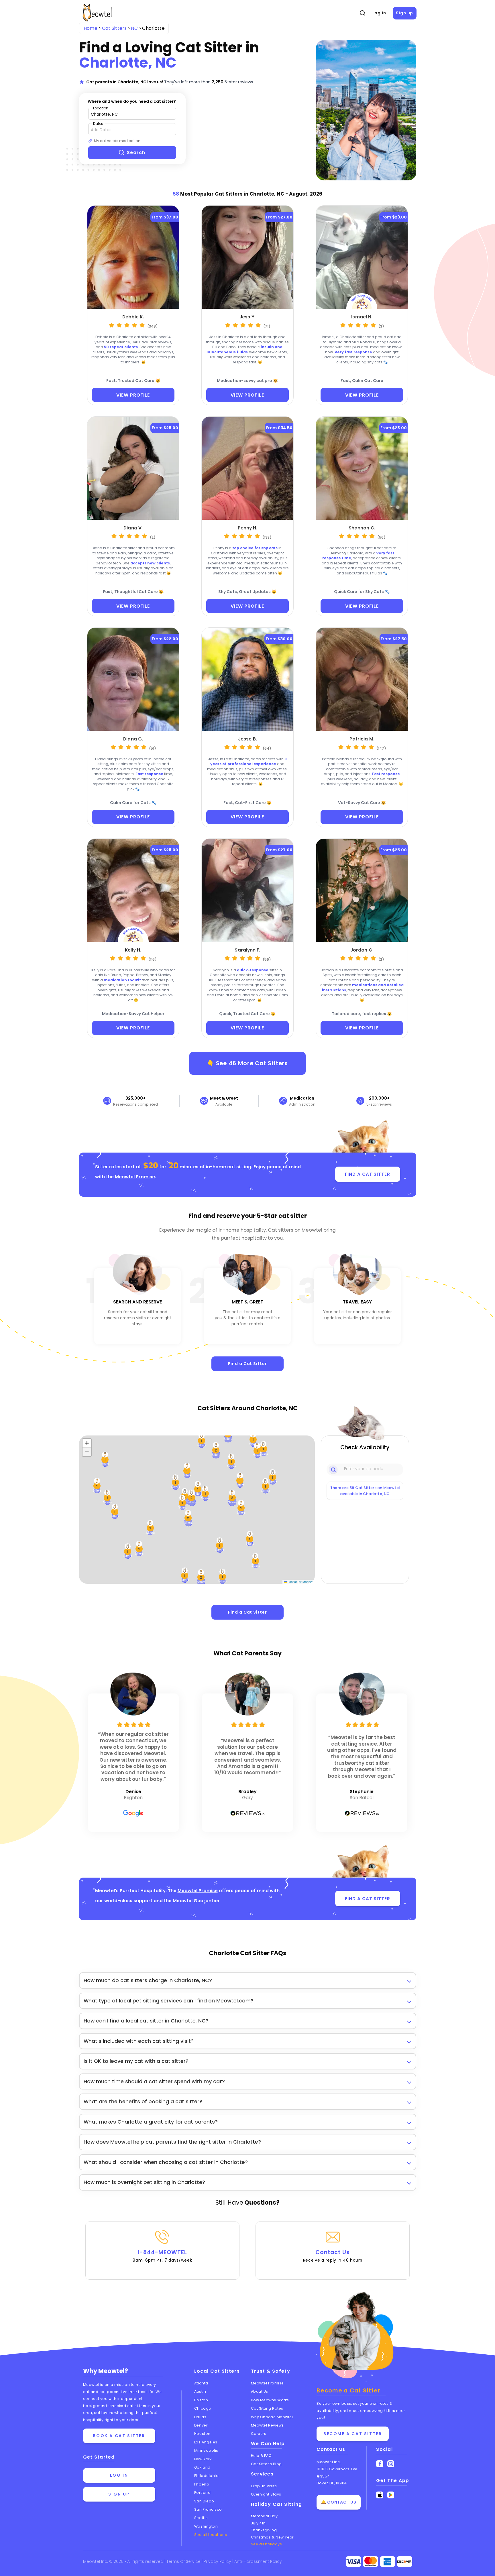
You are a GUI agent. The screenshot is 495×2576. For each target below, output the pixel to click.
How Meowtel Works (270, 2400)
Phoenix (202, 2484)
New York (203, 2459)
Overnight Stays (266, 2494)
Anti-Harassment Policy (258, 2561)
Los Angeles (206, 2442)
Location (101, 108)
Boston (201, 2400)
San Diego (204, 2501)
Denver (201, 2425)
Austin (200, 2391)
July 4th (258, 2523)
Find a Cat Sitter (247, 1364)
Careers (259, 2434)
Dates (98, 124)
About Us (260, 2391)
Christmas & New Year (272, 2537)
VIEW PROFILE (133, 395)
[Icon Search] (334, 1469)
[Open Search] (362, 13)
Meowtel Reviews (267, 2425)
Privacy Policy (218, 2561)
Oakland (202, 2467)
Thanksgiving (264, 2530)
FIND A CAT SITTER (367, 1174)
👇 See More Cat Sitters (248, 1063)
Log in (379, 13)
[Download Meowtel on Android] (391, 2495)
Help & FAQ (261, 2456)
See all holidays (267, 2544)
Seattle (201, 2518)
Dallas (200, 2417)
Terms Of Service (184, 2561)
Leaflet (292, 1582)
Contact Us (333, 2256)
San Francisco (208, 2509)
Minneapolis (206, 2450)
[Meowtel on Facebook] (380, 2464)
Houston (202, 2434)
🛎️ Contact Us (339, 2502)
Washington (206, 2526)
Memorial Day (264, 2516)
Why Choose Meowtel (272, 2417)
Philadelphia (207, 2476)
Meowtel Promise (135, 1177)
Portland (202, 2493)
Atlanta (201, 2383)
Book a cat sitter (119, 2436)
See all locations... (212, 2535)
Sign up (404, 13)
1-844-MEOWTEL (162, 2256)
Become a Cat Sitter (353, 2434)
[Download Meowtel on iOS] (380, 2495)
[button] (241, 1508)
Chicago (203, 2408)
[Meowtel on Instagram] (391, 2464)
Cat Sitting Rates (267, 2408)
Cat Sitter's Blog (266, 2464)
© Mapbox (306, 1582)
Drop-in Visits (264, 2486)
